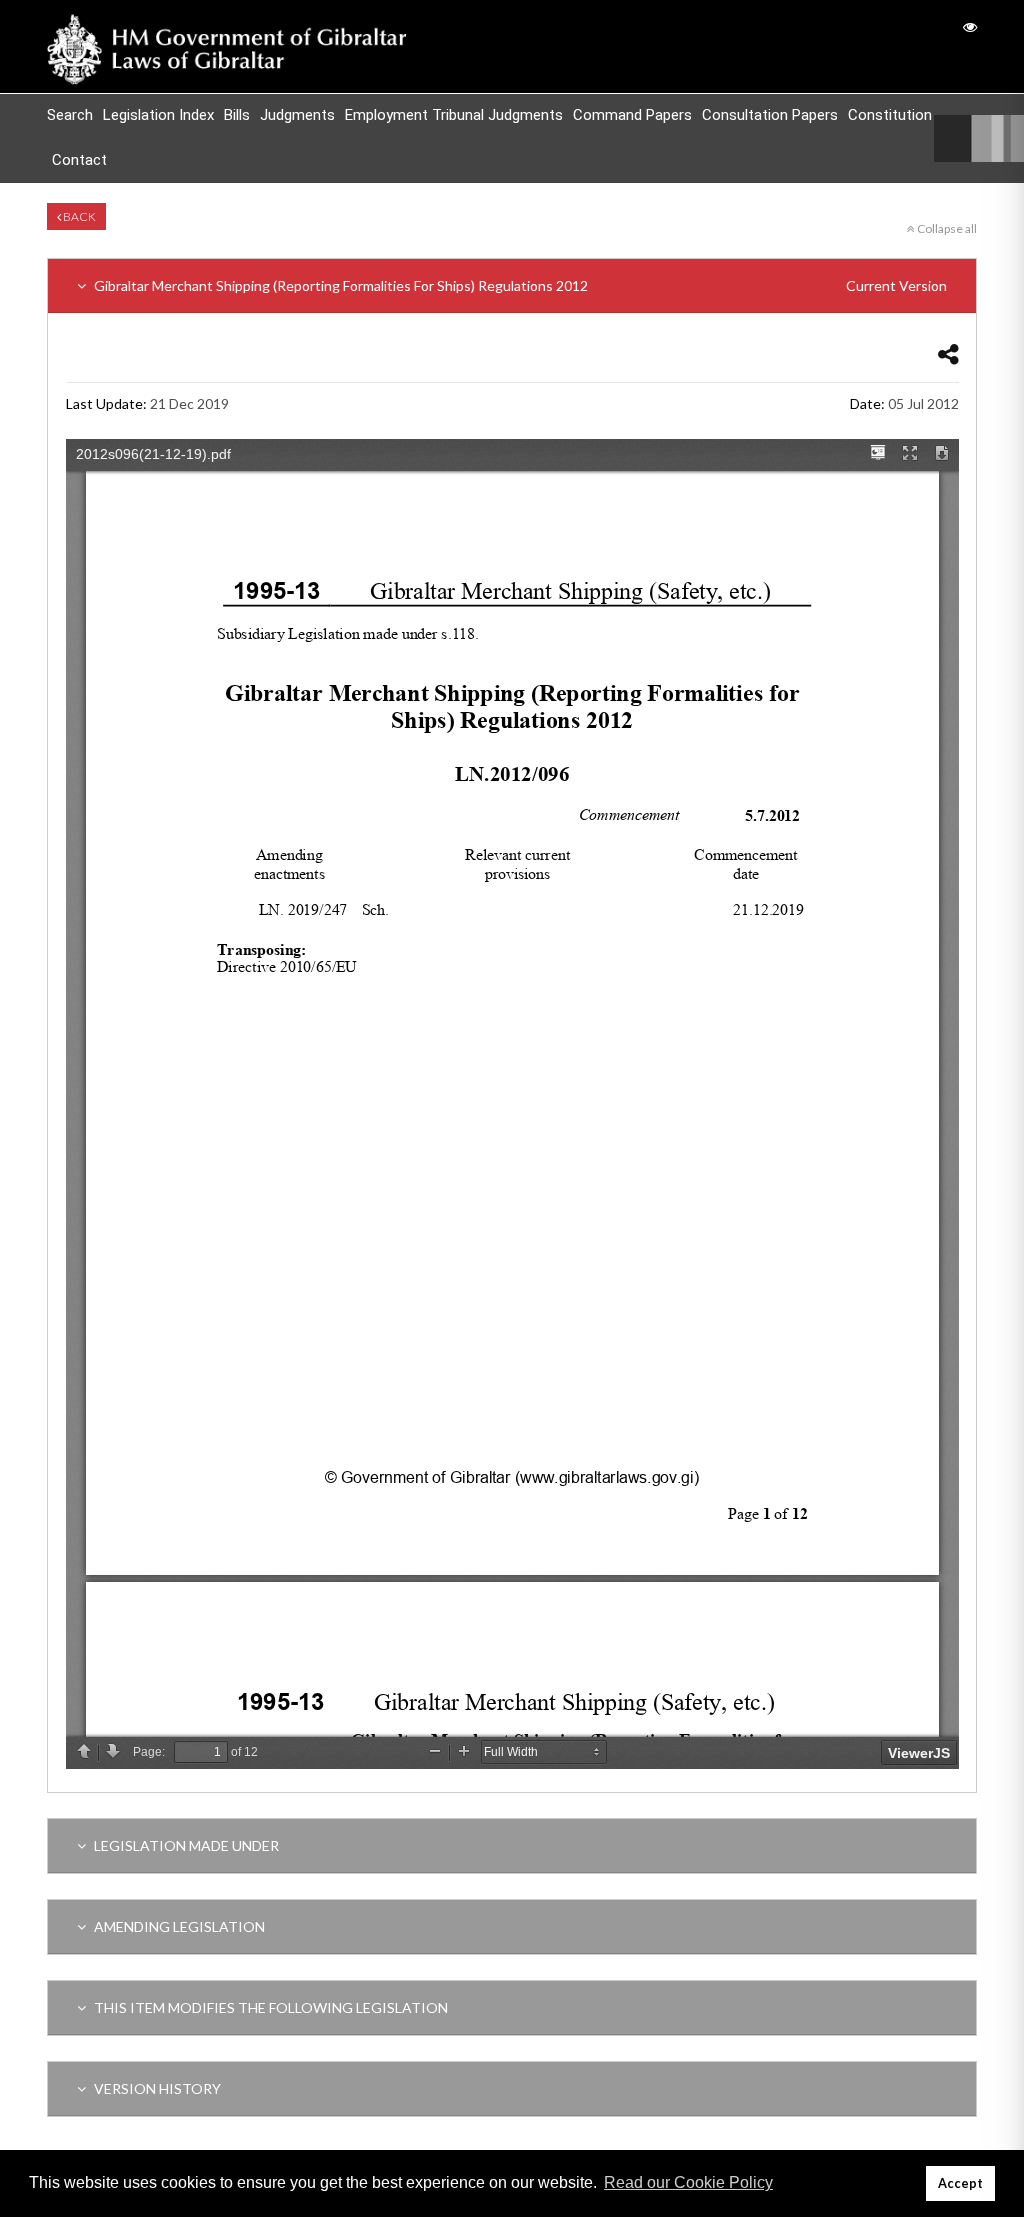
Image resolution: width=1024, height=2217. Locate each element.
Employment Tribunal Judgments (454, 115)
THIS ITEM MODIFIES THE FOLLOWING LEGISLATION (269, 2007)
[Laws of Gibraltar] (227, 46)
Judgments (297, 115)
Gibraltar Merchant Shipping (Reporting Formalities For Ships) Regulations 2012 (519, 285)
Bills (237, 115)
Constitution (890, 115)
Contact (79, 160)
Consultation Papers (770, 115)
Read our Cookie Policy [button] (688, 2182)
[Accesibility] (970, 26)
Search (70, 115)
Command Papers (632, 115)
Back (78, 216)
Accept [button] (960, 2183)
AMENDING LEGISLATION (178, 1926)
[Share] (948, 353)
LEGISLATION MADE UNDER (185, 1845)
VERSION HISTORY (156, 2088)
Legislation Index (158, 115)
